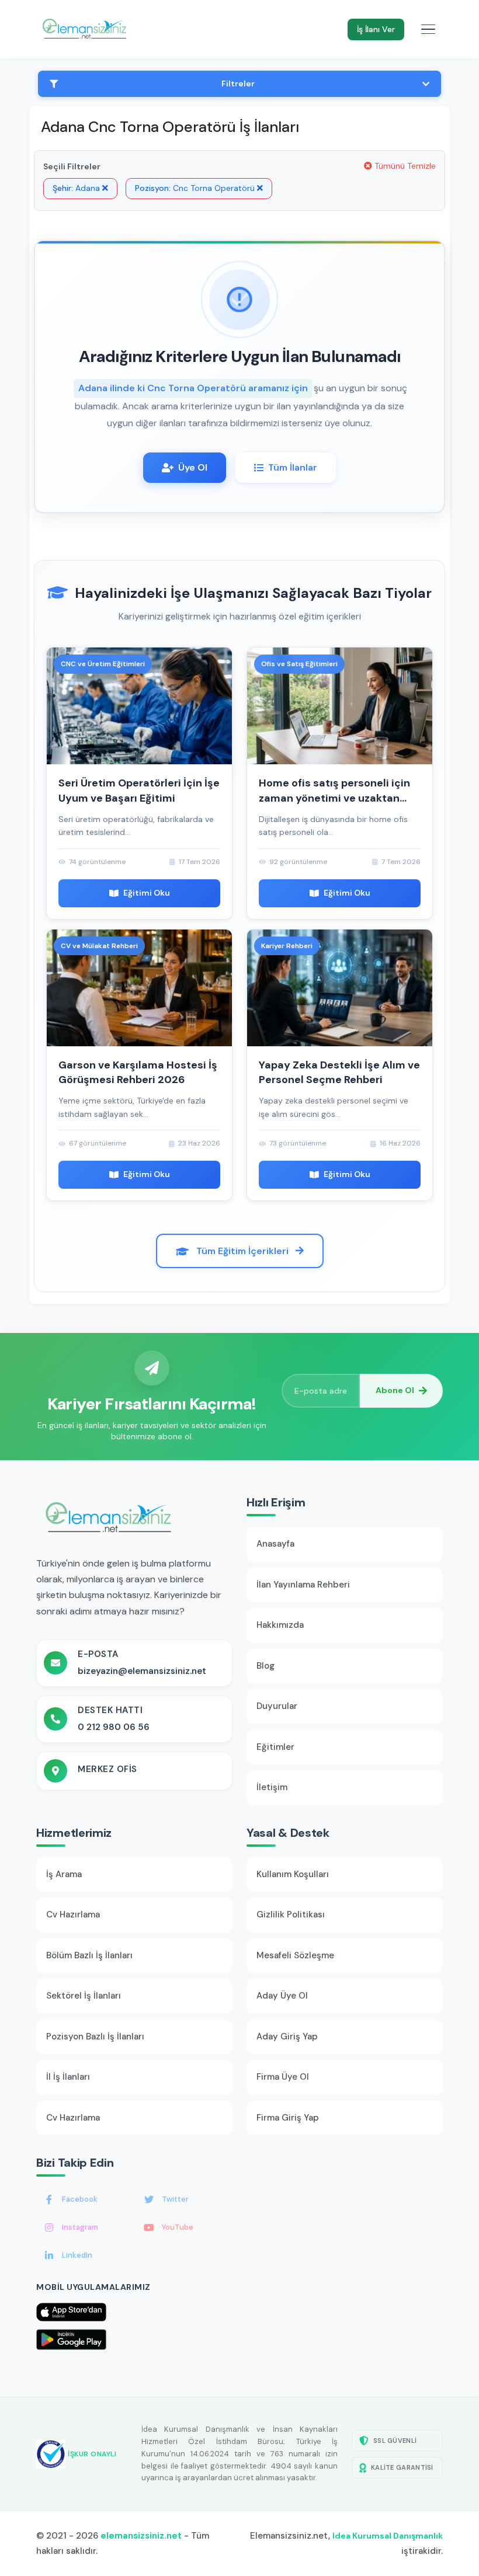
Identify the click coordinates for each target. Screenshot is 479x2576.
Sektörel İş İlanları (84, 1996)
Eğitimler (275, 1747)
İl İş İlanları (68, 2077)
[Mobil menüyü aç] (428, 29)
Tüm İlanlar (293, 467)
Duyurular (277, 1706)
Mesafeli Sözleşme (295, 1955)
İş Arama (64, 1874)
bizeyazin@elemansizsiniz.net (142, 1671)
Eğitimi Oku (147, 893)
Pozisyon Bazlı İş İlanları (95, 2037)
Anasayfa (275, 1544)
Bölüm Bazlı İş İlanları (89, 1955)
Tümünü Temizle (404, 166)
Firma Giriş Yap (288, 2118)
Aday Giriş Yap (287, 2037)
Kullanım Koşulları (293, 1874)
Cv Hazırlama (73, 1914)
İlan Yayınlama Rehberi (303, 1585)
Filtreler (238, 83)
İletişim (272, 1787)
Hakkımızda (280, 1625)
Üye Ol (193, 467)
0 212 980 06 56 (114, 1727)
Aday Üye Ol (282, 1996)
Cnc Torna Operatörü (196, 188)
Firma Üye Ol (283, 2077)
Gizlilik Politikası (291, 1914)
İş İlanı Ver (376, 29)
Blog (265, 1666)
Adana (77, 188)
